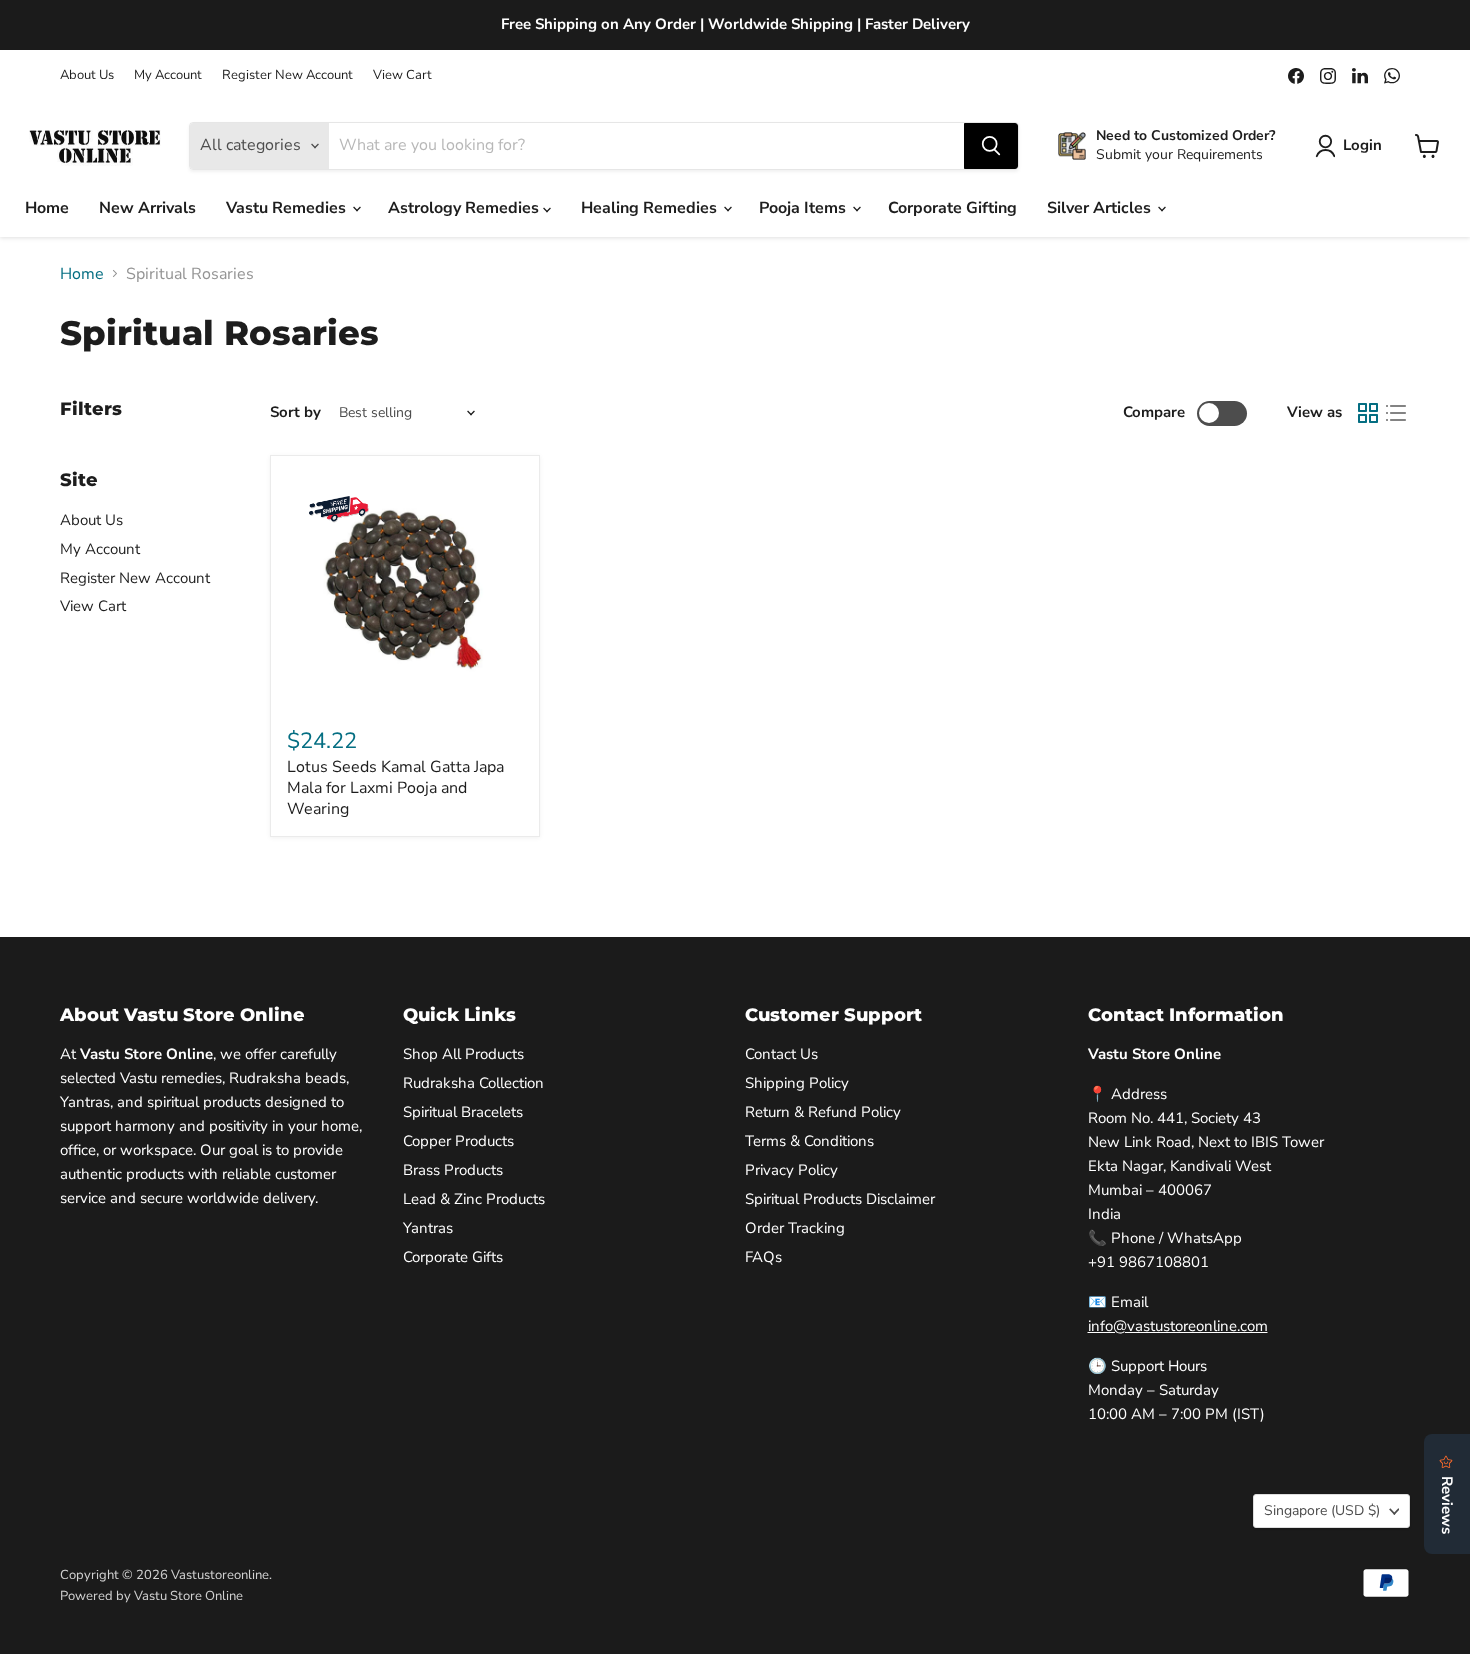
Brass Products (453, 1170)
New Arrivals (147, 208)
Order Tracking (795, 1228)
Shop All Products (463, 1054)
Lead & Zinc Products (474, 1199)
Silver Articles (1101, 208)
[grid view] (1368, 413)
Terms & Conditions (809, 1141)
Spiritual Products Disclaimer (840, 1199)
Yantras (428, 1228)
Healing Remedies (651, 208)
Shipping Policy (797, 1083)
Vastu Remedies (288, 208)
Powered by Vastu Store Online (151, 1596)
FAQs (763, 1257)
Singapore (1322, 1510)
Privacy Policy (791, 1170)
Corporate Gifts (453, 1257)
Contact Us (781, 1054)
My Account (168, 75)
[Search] (991, 146)
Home (47, 208)
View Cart (402, 75)
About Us (87, 75)
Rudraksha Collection (473, 1083)
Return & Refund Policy (823, 1112)
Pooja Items (804, 208)
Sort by (295, 412)
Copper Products (458, 1141)
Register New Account (287, 75)
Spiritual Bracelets (463, 1112)
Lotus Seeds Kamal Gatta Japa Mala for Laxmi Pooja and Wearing (395, 788)
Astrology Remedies (465, 208)
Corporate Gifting (952, 208)
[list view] (1396, 413)
